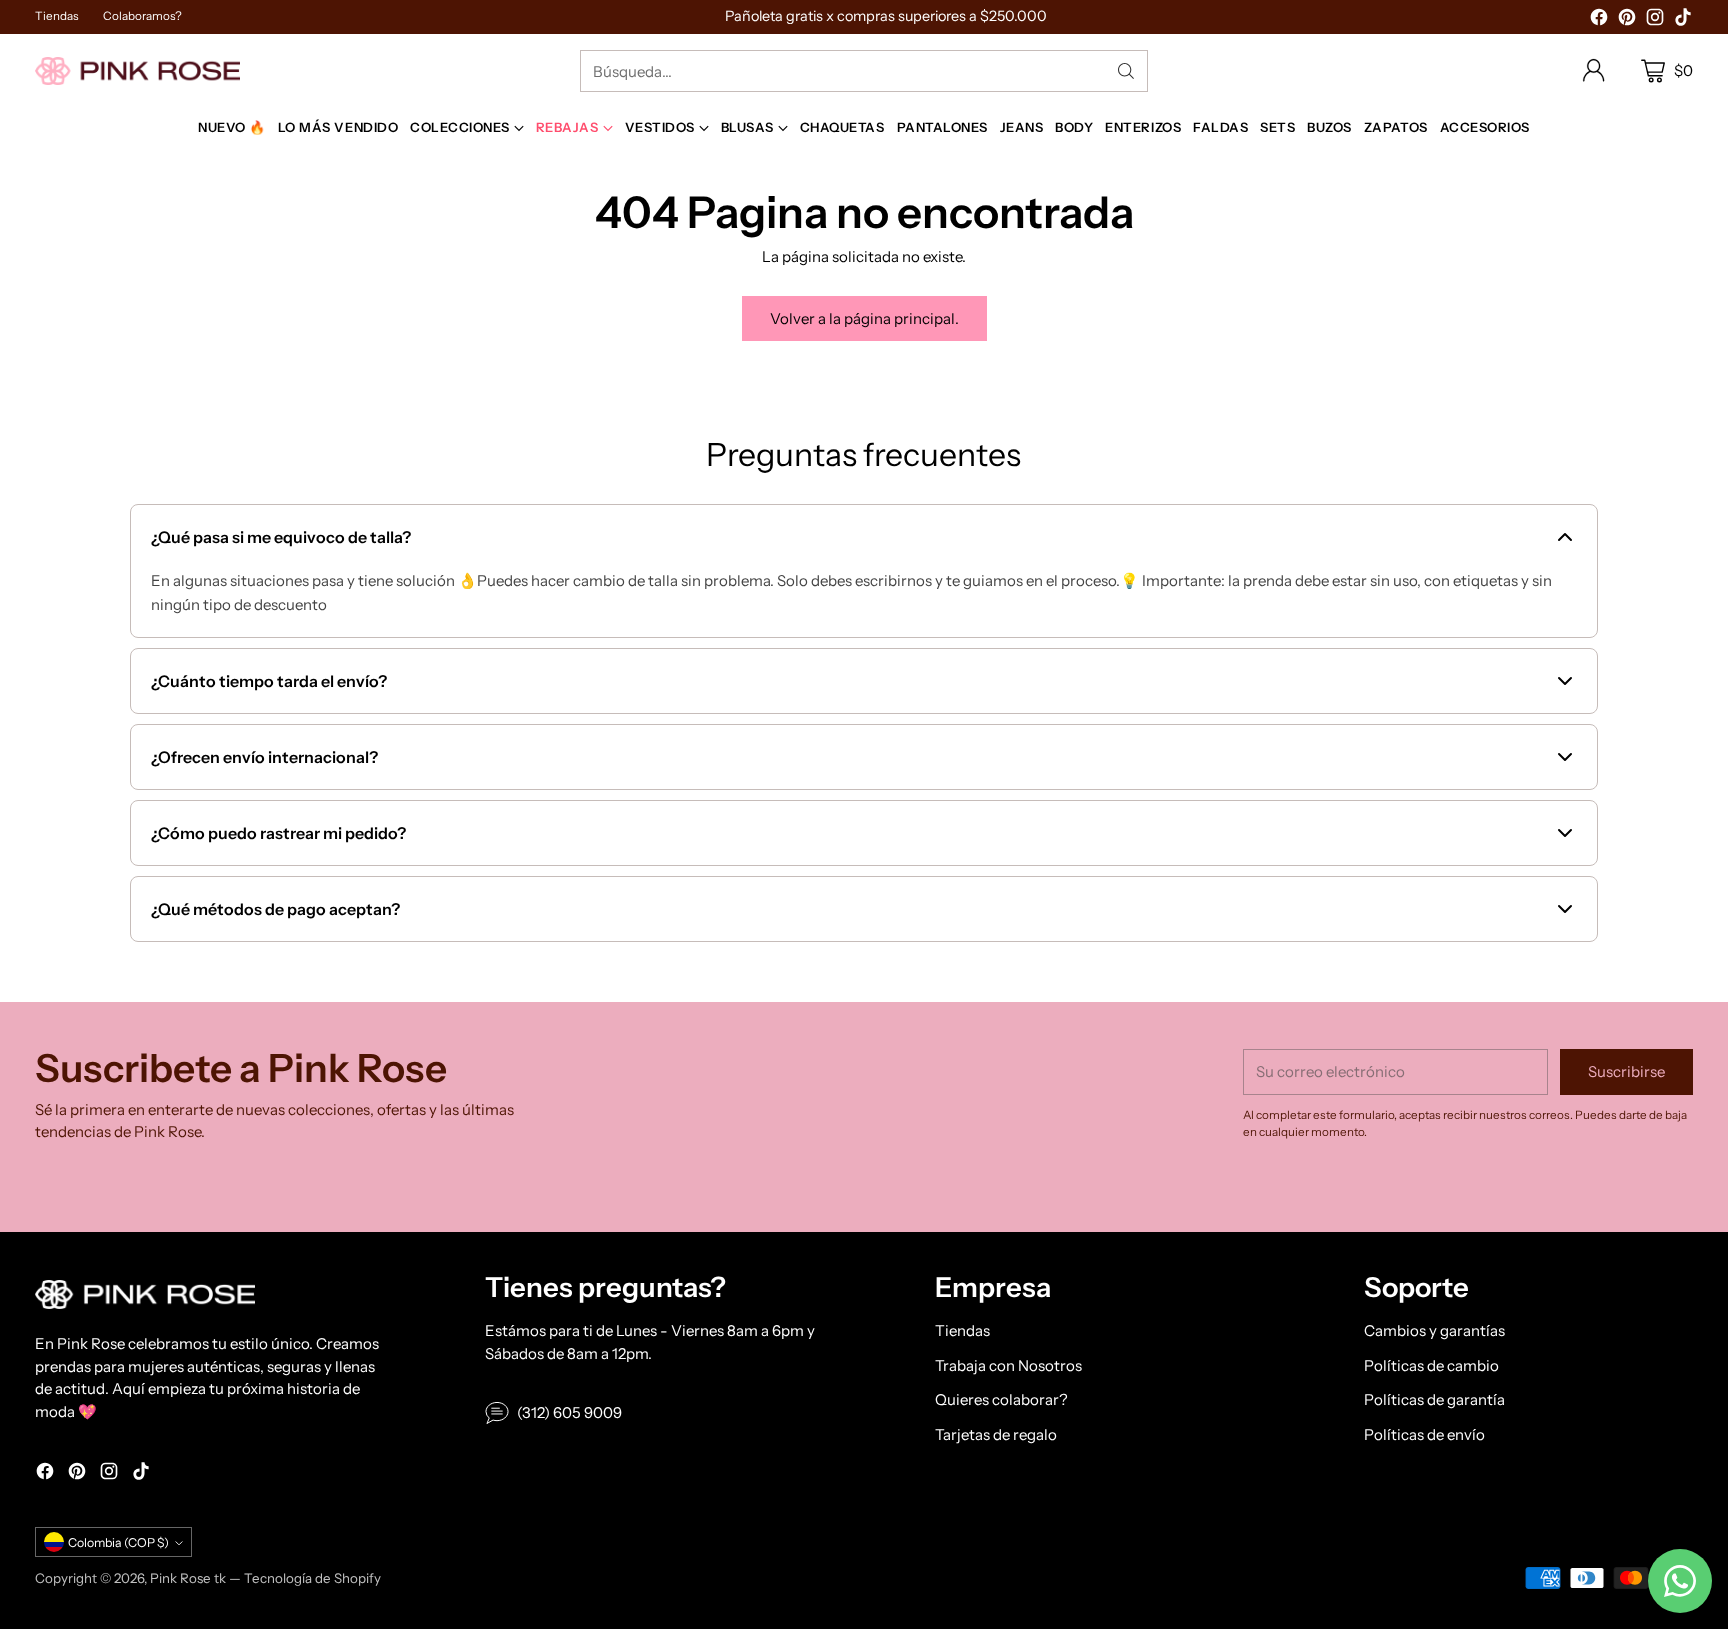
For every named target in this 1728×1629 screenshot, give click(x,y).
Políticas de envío (1424, 1434)
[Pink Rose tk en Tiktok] (1683, 20)
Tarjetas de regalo (996, 1434)
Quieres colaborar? (1001, 1399)
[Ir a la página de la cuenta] (1594, 71)
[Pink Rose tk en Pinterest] (1627, 20)
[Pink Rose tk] (137, 70)
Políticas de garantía (1434, 1399)
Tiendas (962, 1330)
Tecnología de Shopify (312, 1578)
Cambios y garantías (1434, 1330)
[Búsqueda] (1126, 71)
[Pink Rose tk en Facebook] (1599, 20)
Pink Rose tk (188, 1578)
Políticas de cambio (1431, 1365)
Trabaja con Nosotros (1008, 1365)
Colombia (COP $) (118, 1542)
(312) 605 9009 (569, 1412)
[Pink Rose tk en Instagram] (1655, 20)
